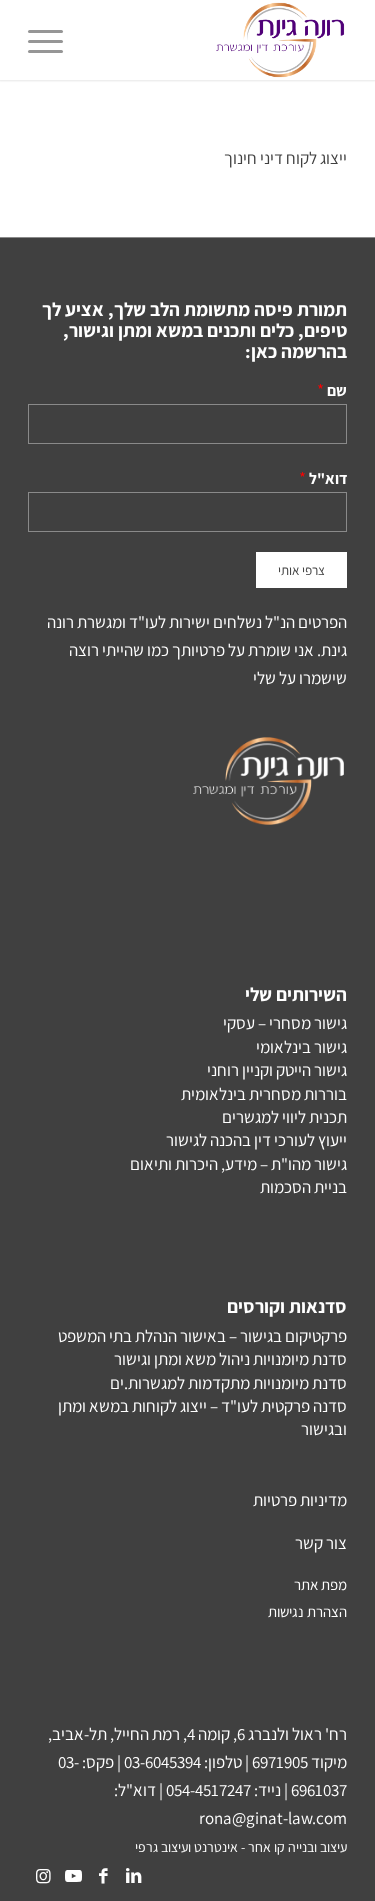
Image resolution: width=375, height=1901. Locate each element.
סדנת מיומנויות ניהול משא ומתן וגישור (230, 1359)
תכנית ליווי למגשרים (284, 1117)
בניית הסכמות (303, 1187)
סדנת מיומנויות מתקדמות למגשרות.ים (228, 1383)
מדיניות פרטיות (300, 1500)
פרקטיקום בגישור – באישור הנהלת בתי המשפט (202, 1336)
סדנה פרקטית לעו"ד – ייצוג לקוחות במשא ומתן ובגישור (202, 1417)
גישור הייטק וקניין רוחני (277, 1070)
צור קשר (321, 1543)
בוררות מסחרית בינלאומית (264, 1094)
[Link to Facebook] (103, 1876)
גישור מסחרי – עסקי (285, 1023)
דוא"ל (328, 478)
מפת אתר (320, 1584)
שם (337, 390)
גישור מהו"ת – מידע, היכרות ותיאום (238, 1164)
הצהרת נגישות (307, 1611)
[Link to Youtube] (73, 1876)
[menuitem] (52, 40)
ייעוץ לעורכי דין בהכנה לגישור (256, 1140)
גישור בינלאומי (301, 1047)
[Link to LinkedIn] (133, 1876)
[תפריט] (52, 40)
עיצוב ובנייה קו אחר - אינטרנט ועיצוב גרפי (241, 1847)
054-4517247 (208, 1790)
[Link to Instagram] (43, 1876)
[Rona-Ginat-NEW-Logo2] (219, 40)
